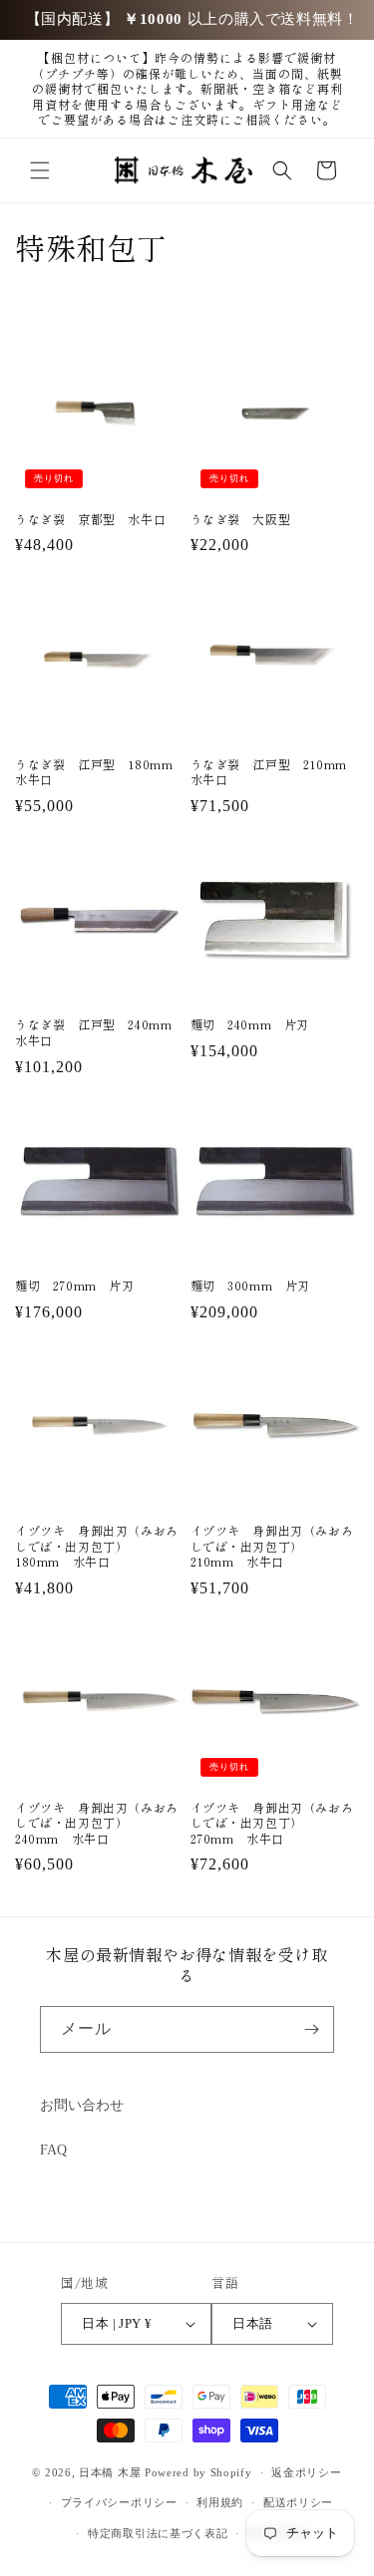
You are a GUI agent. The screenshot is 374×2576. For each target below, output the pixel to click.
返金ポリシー (306, 2472)
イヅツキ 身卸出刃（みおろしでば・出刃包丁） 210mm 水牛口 (272, 1546)
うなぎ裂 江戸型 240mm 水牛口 (100, 1032)
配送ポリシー (298, 2502)
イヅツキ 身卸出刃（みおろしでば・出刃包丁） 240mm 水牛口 (97, 1823)
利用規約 (220, 2502)
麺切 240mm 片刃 (250, 1024)
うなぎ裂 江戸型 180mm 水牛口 (100, 772)
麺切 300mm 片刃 (251, 1286)
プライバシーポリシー (119, 2502)
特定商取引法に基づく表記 (158, 2533)
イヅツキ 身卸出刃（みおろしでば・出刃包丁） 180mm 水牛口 (97, 1546)
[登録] (311, 2029)
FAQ (53, 2150)
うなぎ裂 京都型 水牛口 (90, 519)
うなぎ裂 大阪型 (241, 519)
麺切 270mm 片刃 (75, 1286)
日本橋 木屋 (110, 2472)
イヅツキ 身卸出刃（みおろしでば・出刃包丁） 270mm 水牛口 (272, 1823)
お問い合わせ (82, 2105)
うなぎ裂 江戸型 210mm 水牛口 (275, 772)
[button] (40, 170)
